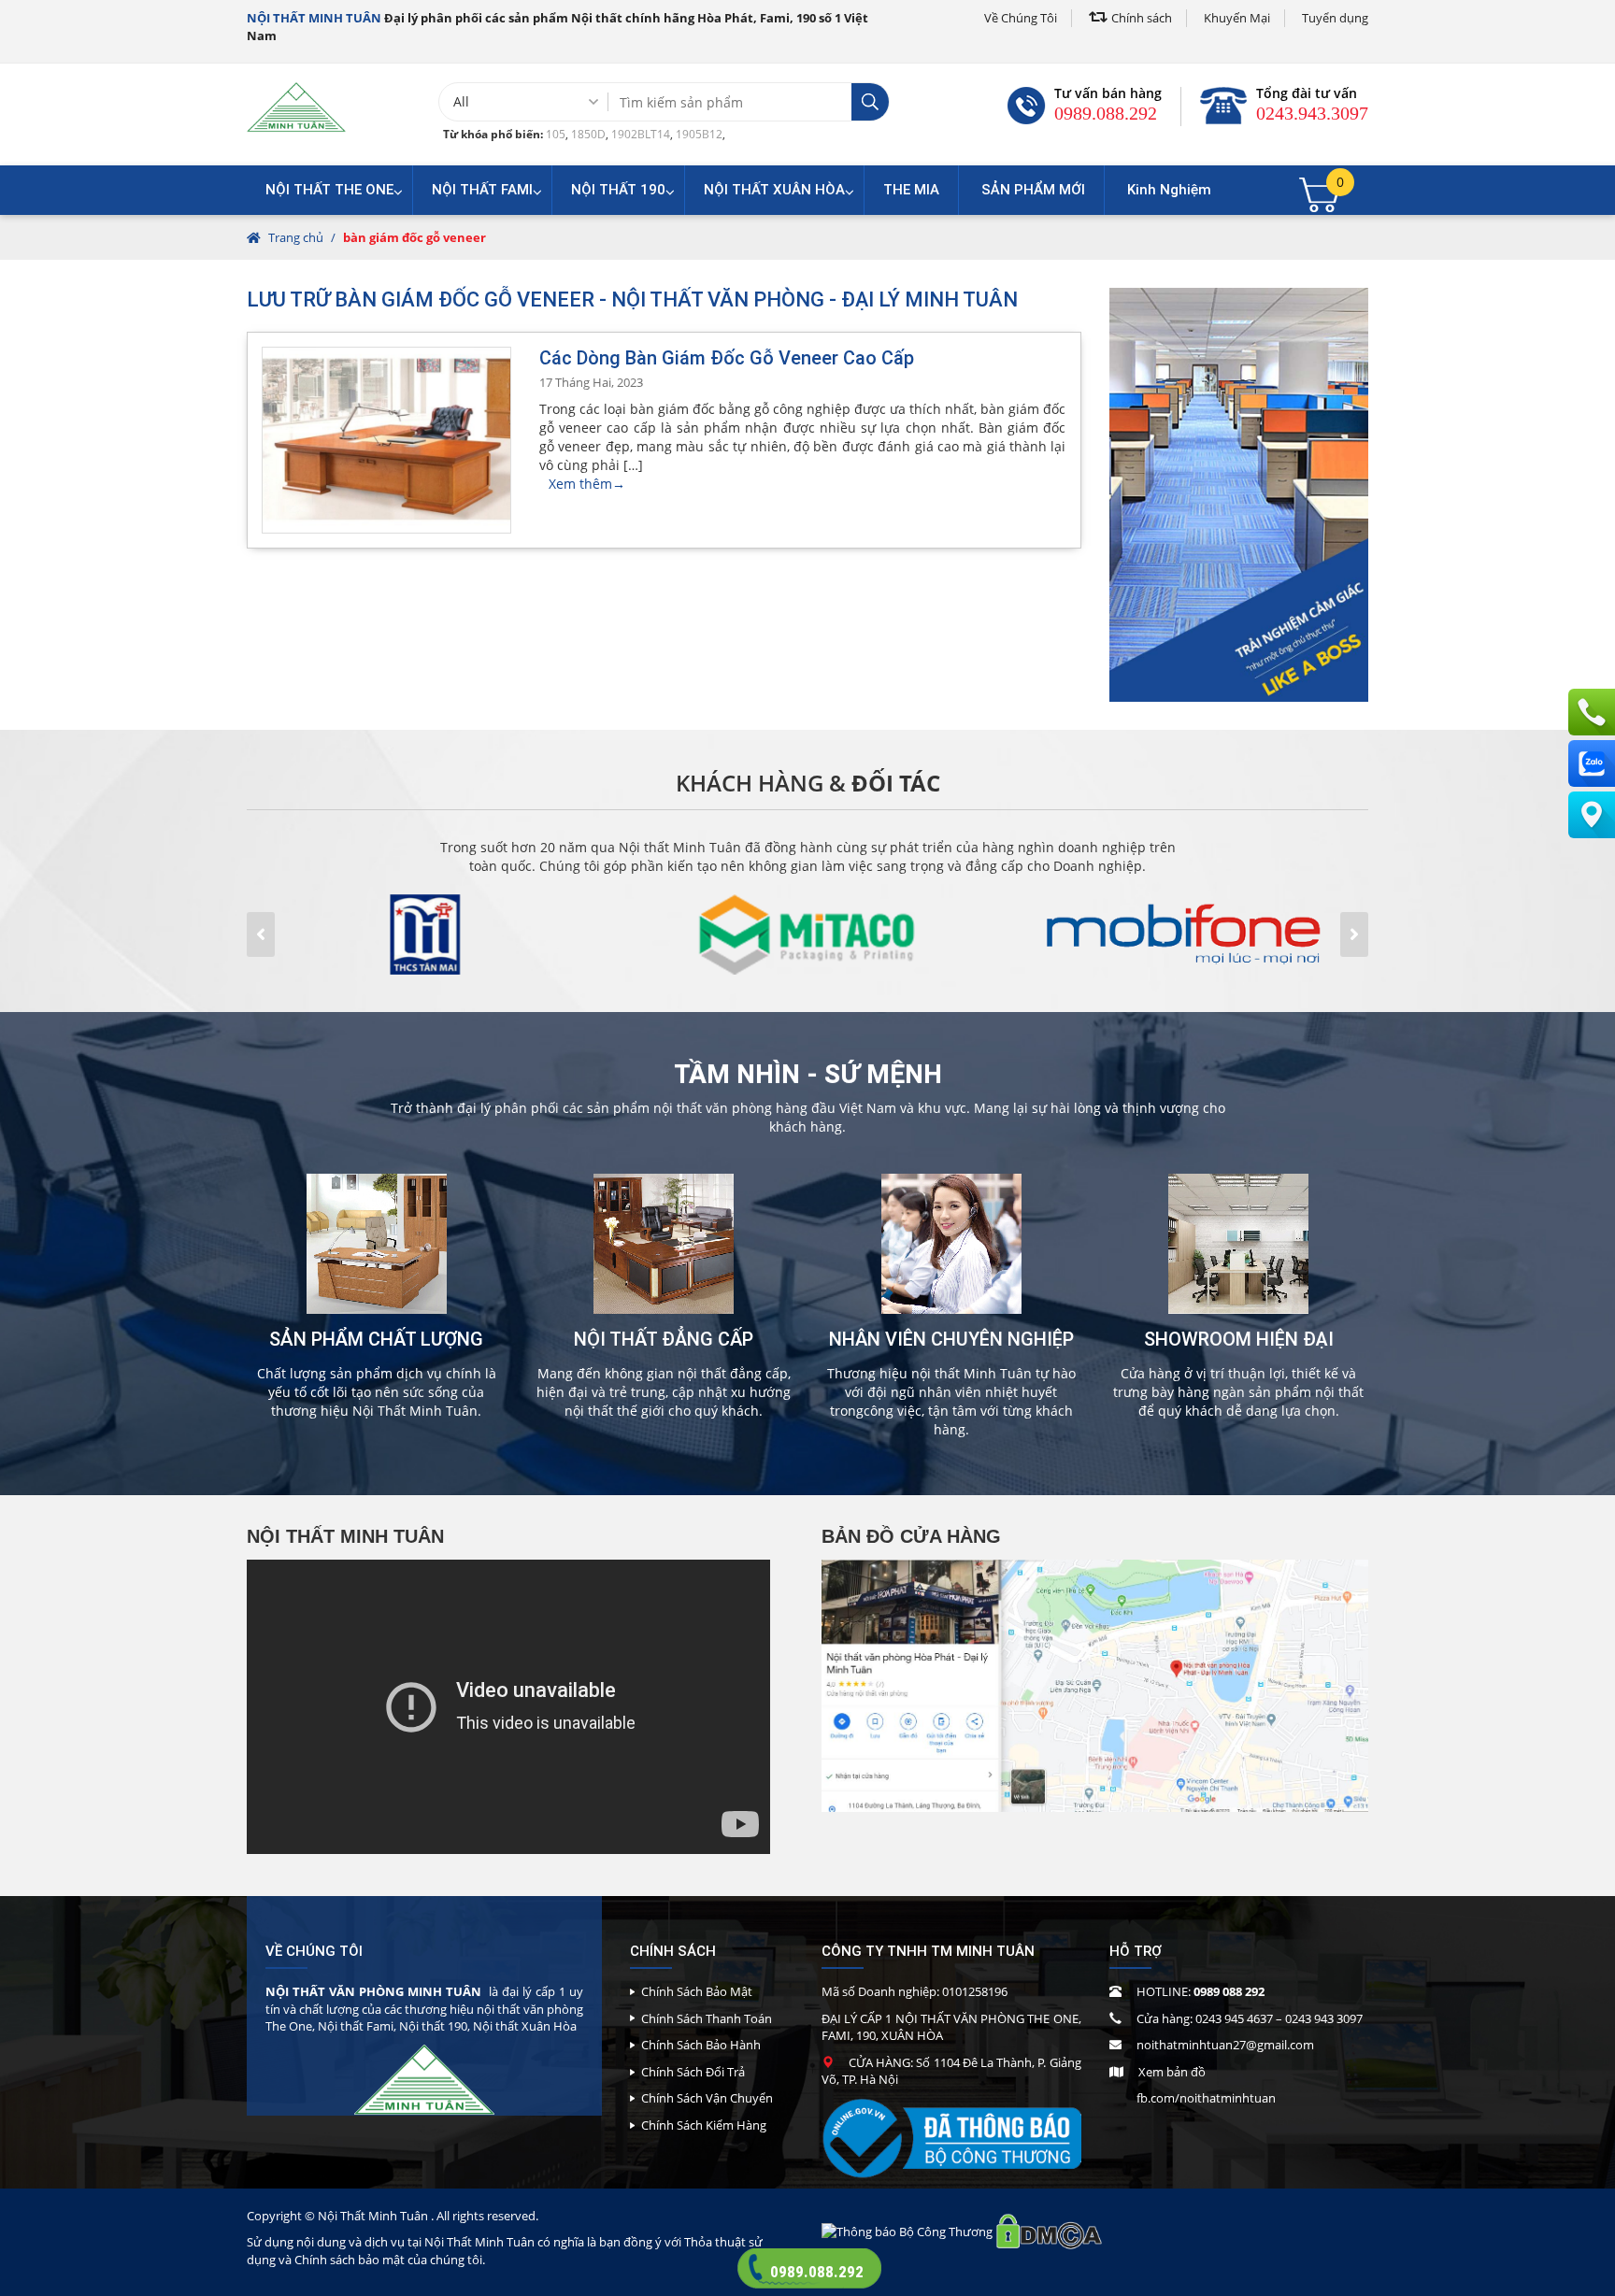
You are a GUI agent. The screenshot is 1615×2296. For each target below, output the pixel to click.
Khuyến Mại (1237, 18)
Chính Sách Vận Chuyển (707, 2098)
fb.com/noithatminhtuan (1206, 2098)
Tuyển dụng (1335, 18)
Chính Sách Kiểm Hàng (704, 2125)
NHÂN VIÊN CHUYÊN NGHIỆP (951, 1339)
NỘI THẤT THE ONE (329, 190)
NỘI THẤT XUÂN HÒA (774, 190)
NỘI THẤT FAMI (482, 190)
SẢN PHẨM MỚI (1033, 190)
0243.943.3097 (1312, 113)
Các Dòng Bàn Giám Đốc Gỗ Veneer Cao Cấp (727, 358)
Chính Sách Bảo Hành (701, 2045)
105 (556, 134)
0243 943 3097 (1324, 2018)
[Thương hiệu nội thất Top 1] (296, 106)
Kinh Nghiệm (1169, 190)
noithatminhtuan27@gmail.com (1225, 2045)
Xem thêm (587, 484)
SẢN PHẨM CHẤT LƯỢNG (376, 1339)
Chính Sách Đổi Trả (693, 2072)
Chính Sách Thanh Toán (707, 2018)
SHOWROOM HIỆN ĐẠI (1239, 1339)
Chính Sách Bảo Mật (697, 1991)
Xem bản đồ (1172, 2072)
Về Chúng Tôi (1021, 18)
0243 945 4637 (1234, 2018)
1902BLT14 (641, 134)
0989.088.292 (1106, 113)
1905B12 (699, 134)
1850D (588, 134)
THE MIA (911, 190)
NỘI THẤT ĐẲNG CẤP (664, 1339)
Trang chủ (296, 237)
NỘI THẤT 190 (618, 190)
